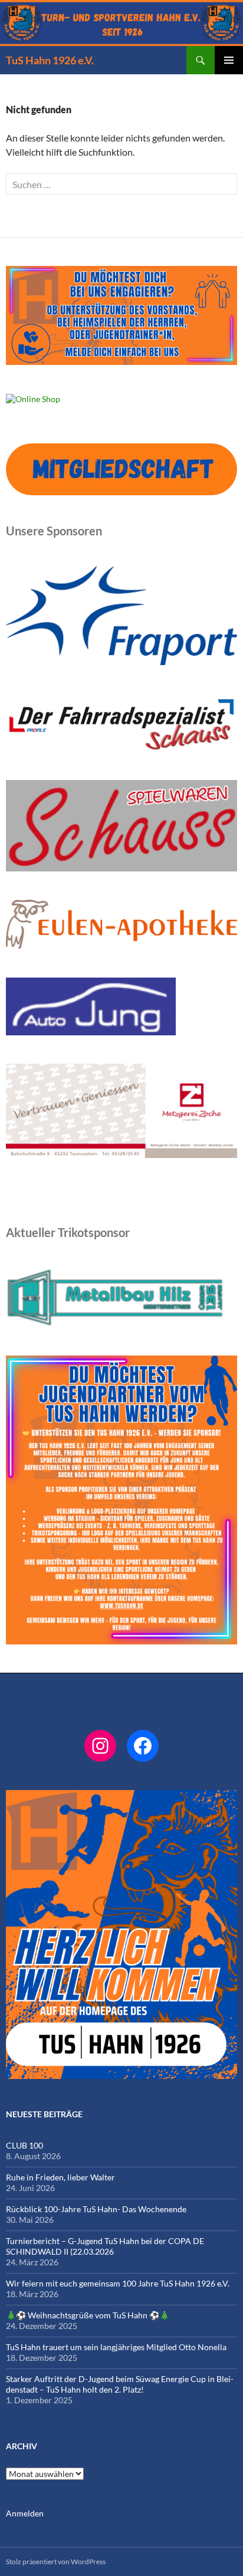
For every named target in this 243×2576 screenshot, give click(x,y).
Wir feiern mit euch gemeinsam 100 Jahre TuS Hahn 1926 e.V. (118, 2283)
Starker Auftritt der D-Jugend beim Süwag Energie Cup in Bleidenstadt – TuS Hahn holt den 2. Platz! (120, 2384)
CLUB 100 (24, 2145)
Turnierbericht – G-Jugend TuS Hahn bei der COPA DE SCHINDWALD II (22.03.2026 (105, 2246)
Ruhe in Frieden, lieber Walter (60, 2177)
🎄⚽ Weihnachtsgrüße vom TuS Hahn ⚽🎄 (88, 2315)
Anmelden (25, 2513)
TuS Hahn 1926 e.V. (50, 60)
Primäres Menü (229, 60)
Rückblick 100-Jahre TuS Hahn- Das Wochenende (96, 2209)
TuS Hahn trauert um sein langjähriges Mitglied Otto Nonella (116, 2347)
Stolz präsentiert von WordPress (56, 2562)
